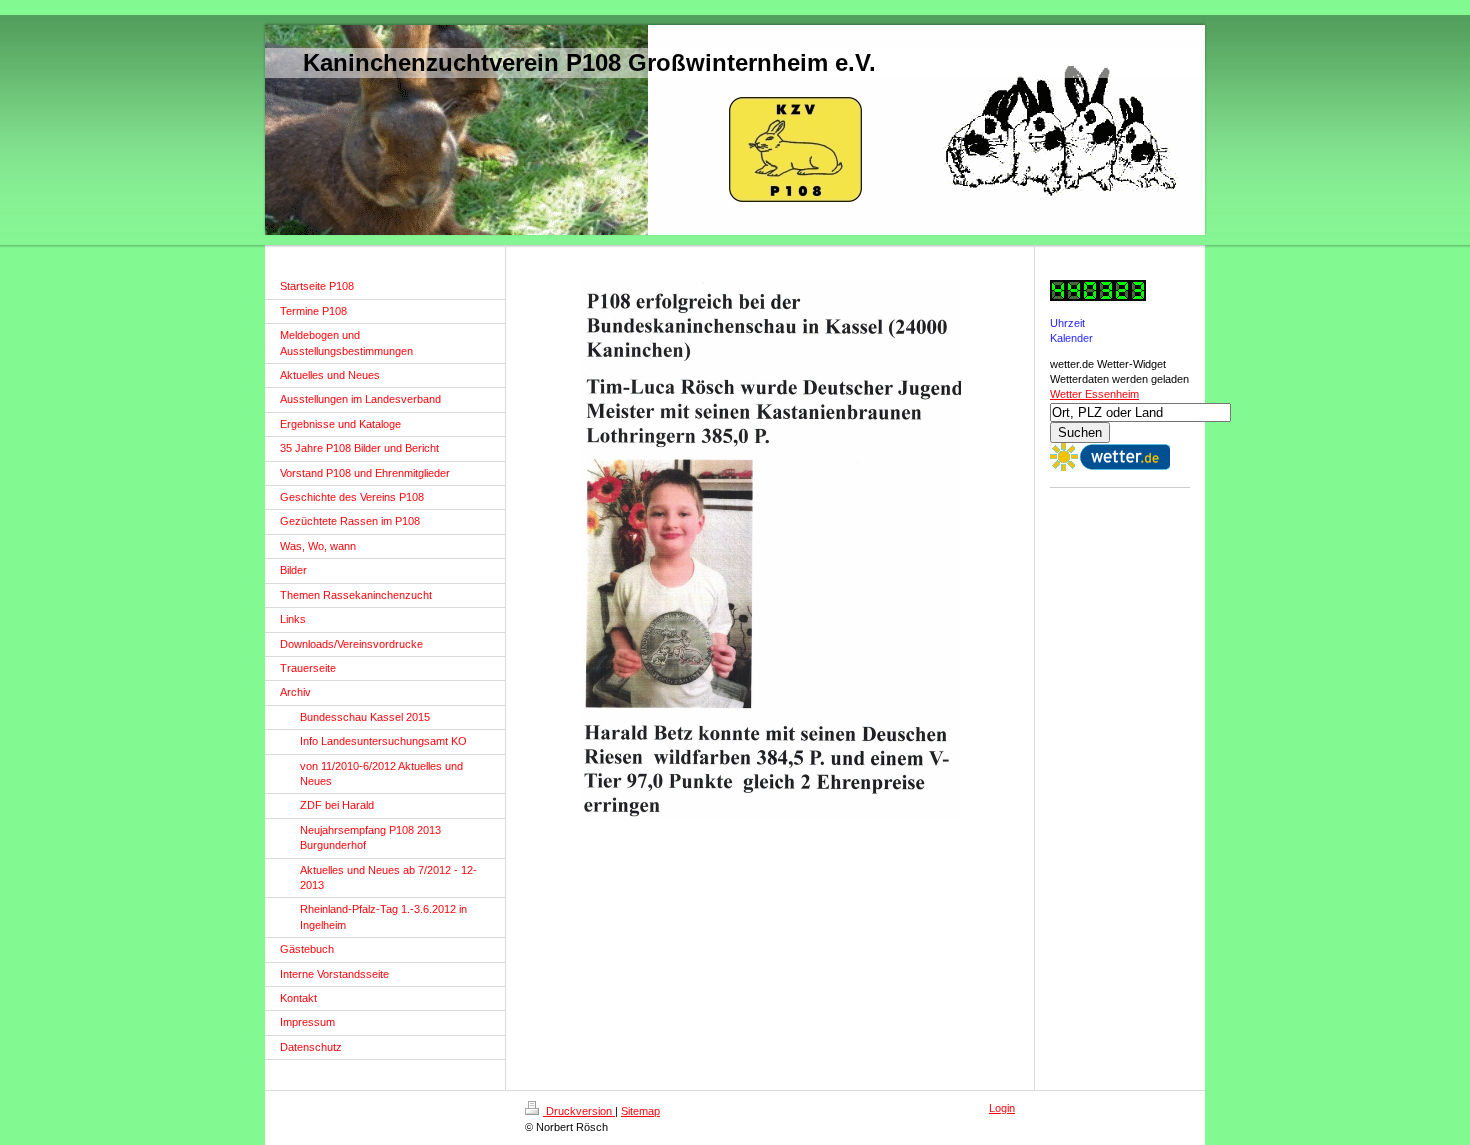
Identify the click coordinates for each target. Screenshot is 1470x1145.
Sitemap (640, 1111)
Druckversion (579, 1111)
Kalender (1071, 338)
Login (1002, 1108)
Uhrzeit (1067, 323)
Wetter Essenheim (1094, 394)
